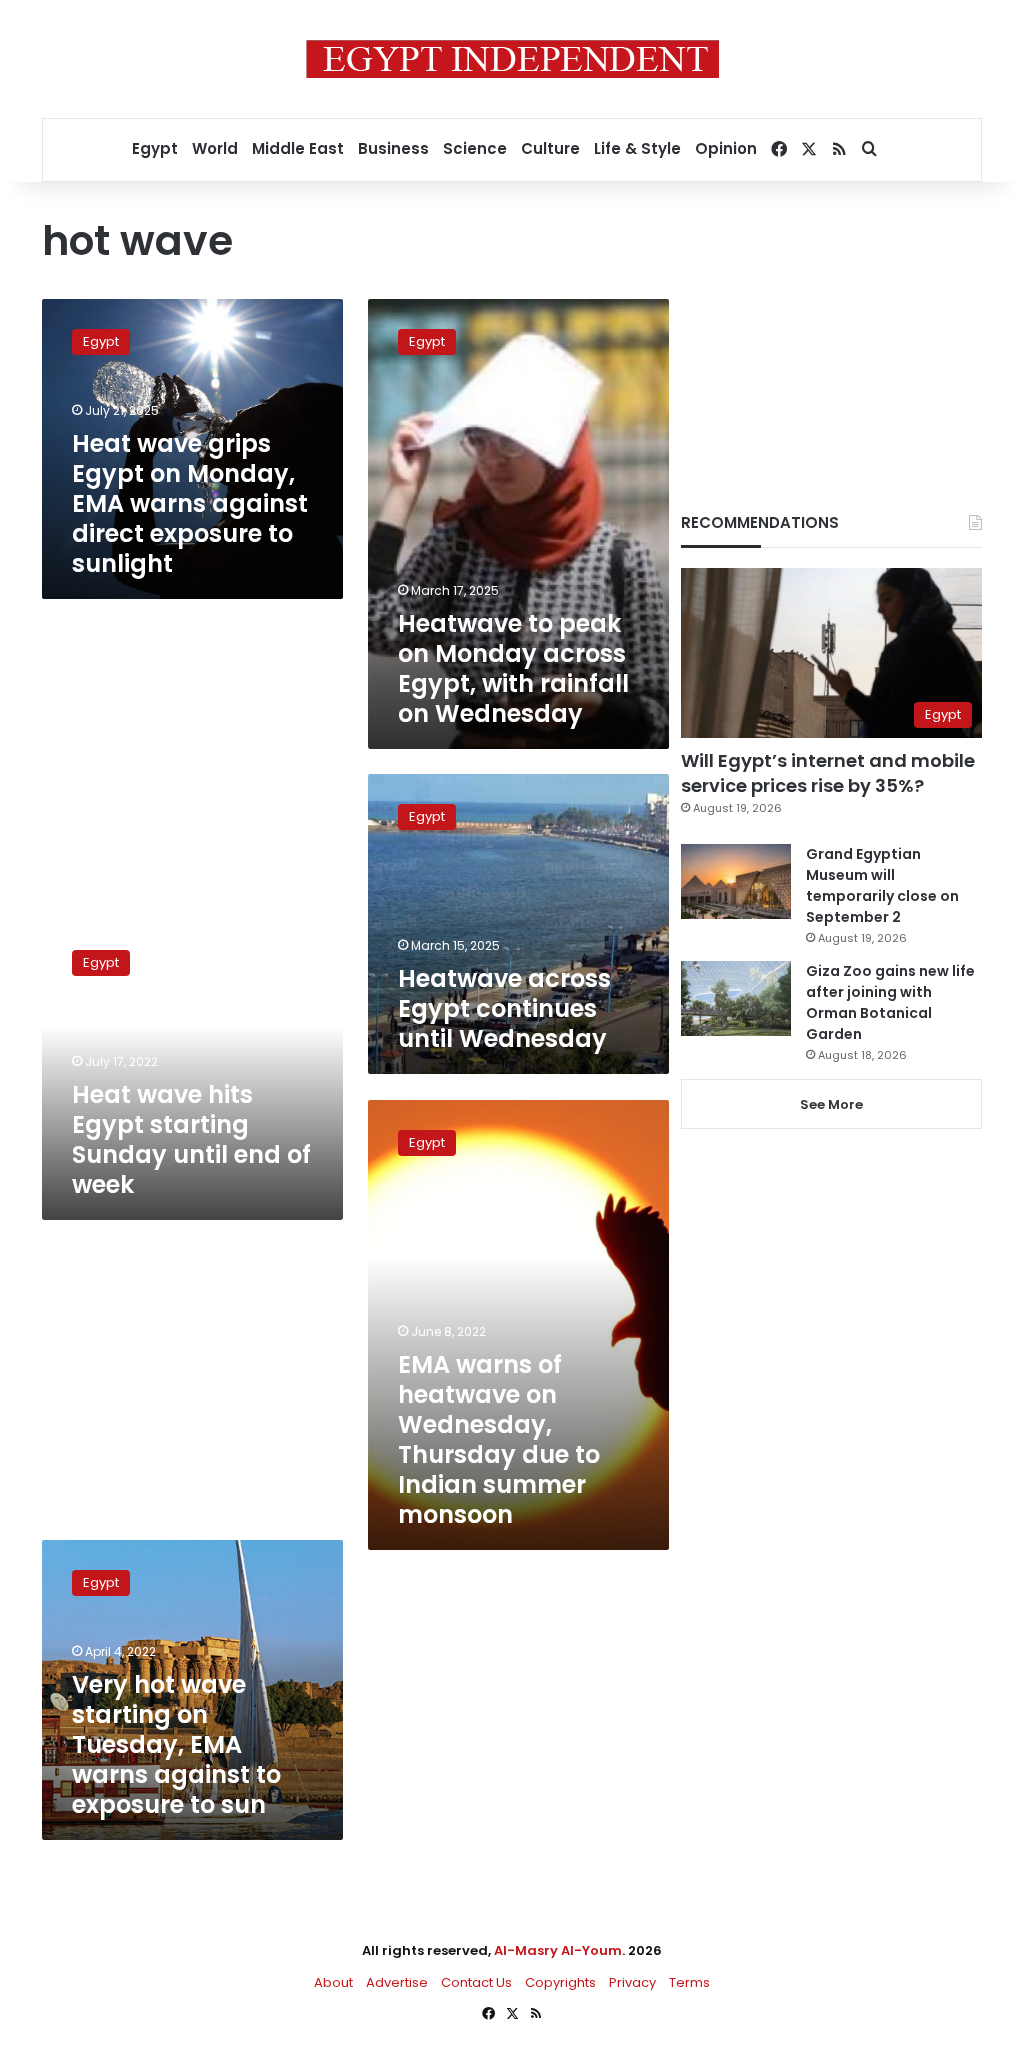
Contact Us (476, 1982)
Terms (689, 1982)
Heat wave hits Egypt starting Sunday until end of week (191, 1139)
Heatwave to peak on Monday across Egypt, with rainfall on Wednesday (513, 668)
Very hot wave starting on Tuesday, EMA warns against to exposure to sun (176, 1744)
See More (831, 1104)
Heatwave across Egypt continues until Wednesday (504, 1008)
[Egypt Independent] (512, 59)
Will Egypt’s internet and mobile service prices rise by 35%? (828, 773)
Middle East (298, 148)
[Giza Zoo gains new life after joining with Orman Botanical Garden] (736, 998)
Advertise (397, 1982)
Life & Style (637, 148)
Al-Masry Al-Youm (558, 1950)
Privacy (632, 1982)
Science (475, 148)
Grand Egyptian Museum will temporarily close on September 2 (882, 885)
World (215, 148)
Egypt (155, 148)
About (333, 1982)
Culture (550, 148)
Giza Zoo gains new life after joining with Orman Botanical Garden (890, 1002)
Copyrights (560, 1982)
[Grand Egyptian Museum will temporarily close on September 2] (736, 881)
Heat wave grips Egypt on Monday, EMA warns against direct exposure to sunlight (190, 503)
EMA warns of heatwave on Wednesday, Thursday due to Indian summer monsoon (499, 1439)
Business (393, 148)
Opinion (726, 148)
